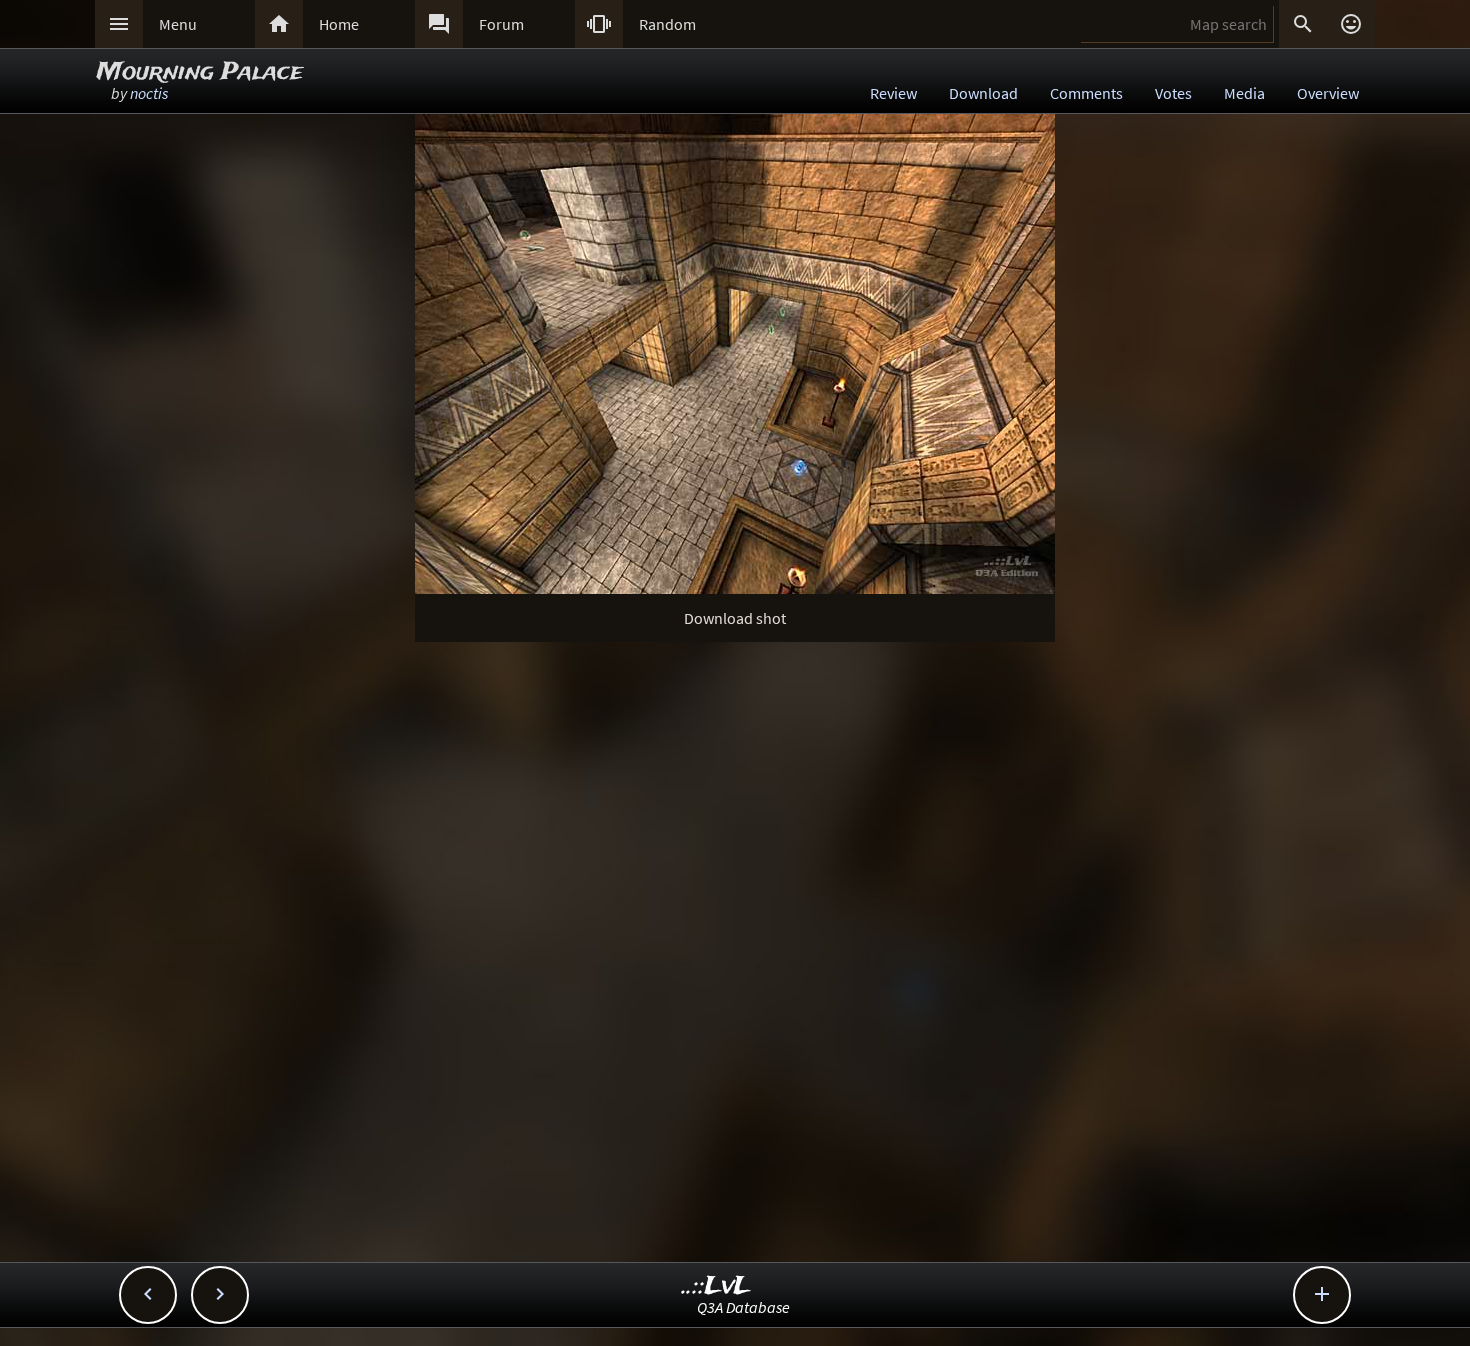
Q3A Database (743, 1307)
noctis (149, 93)
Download (983, 93)
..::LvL (716, 1286)
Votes (1173, 93)
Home (339, 24)
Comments (1086, 93)
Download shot (735, 618)
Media (1244, 93)
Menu (178, 24)
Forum (501, 24)
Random (667, 24)
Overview (1328, 93)
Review (893, 93)
